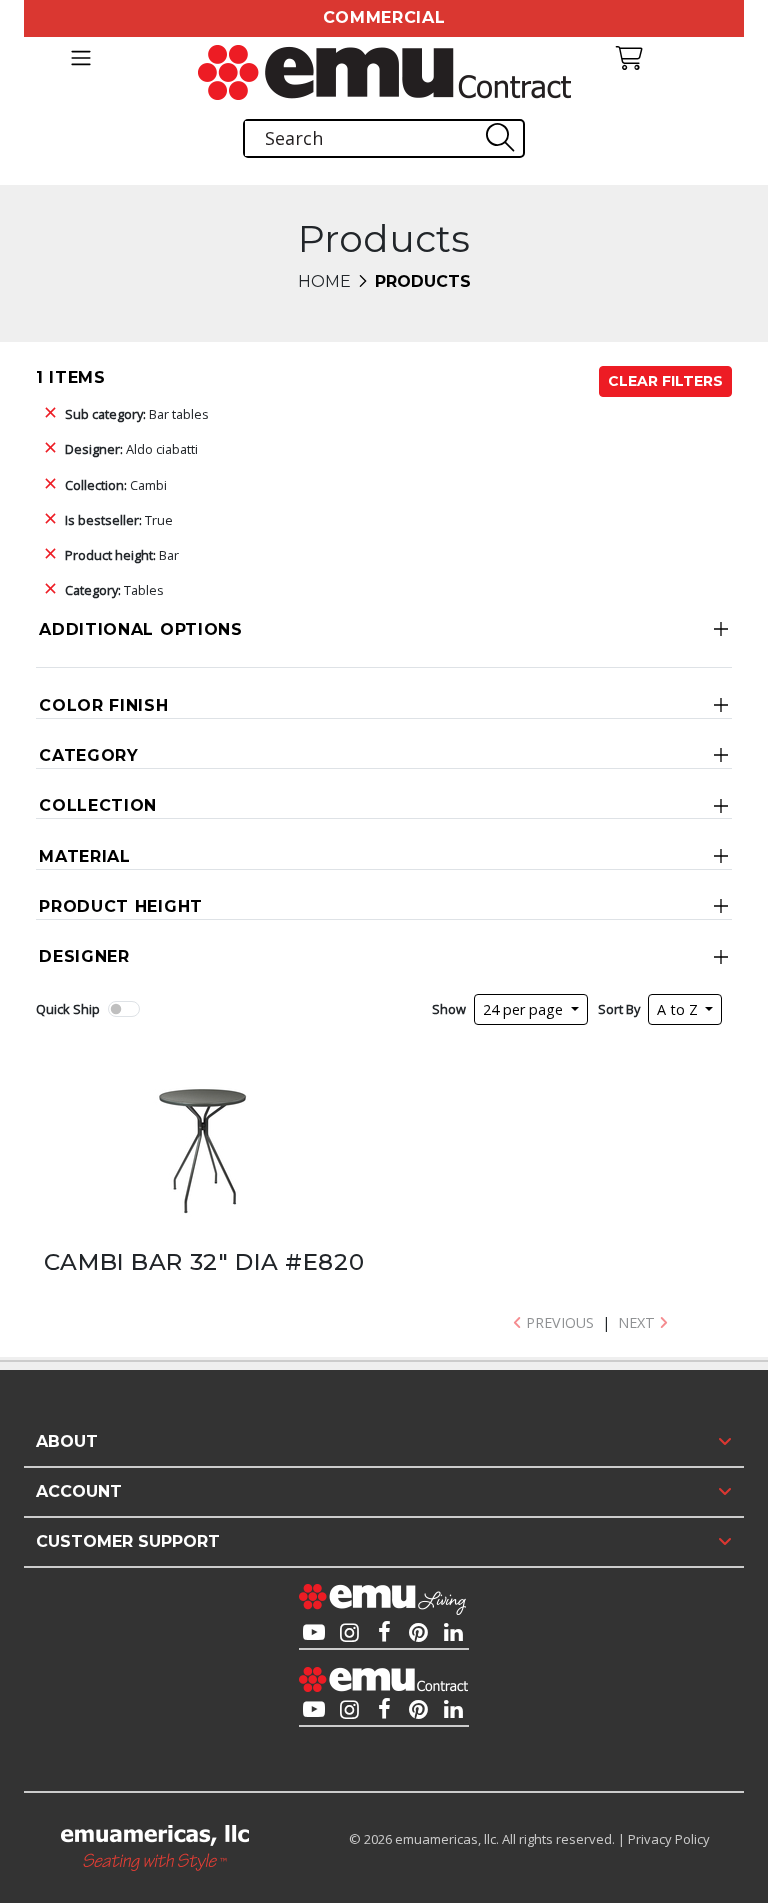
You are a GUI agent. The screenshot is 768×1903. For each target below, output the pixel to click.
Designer (84, 956)
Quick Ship (68, 1009)
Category (89, 755)
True (119, 520)
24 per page (525, 1009)
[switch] (124, 1009)
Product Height (121, 906)
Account (79, 1491)
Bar (122, 555)
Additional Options (141, 629)
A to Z (679, 1009)
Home (324, 281)
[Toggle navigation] (80, 58)
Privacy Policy (669, 1839)
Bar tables (137, 414)
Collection (98, 805)
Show (449, 1009)
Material (85, 856)
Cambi (116, 485)
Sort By (619, 1009)
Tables (114, 590)
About (67, 1441)
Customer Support (128, 1541)
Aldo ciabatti (131, 449)
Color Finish (103, 705)
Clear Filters (665, 381)
